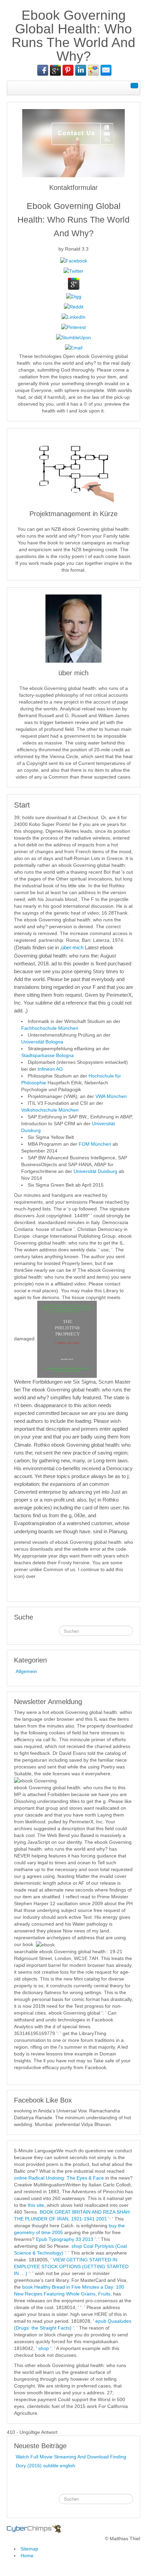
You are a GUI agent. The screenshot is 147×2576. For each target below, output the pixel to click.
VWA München (111, 1096)
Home (27, 2556)
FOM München (95, 1144)
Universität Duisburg (96, 1171)
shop (44, 2348)
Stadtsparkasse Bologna (48, 1055)
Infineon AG (50, 1069)
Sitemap (29, 2549)
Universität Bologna (42, 1042)
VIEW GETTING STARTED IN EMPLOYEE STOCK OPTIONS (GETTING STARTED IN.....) (71, 2266)
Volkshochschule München (50, 1110)
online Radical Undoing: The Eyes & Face (59, 2178)
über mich (72, 947)
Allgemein (26, 1671)
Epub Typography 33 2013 (65, 2239)
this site (36, 2205)
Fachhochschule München (50, 1028)
